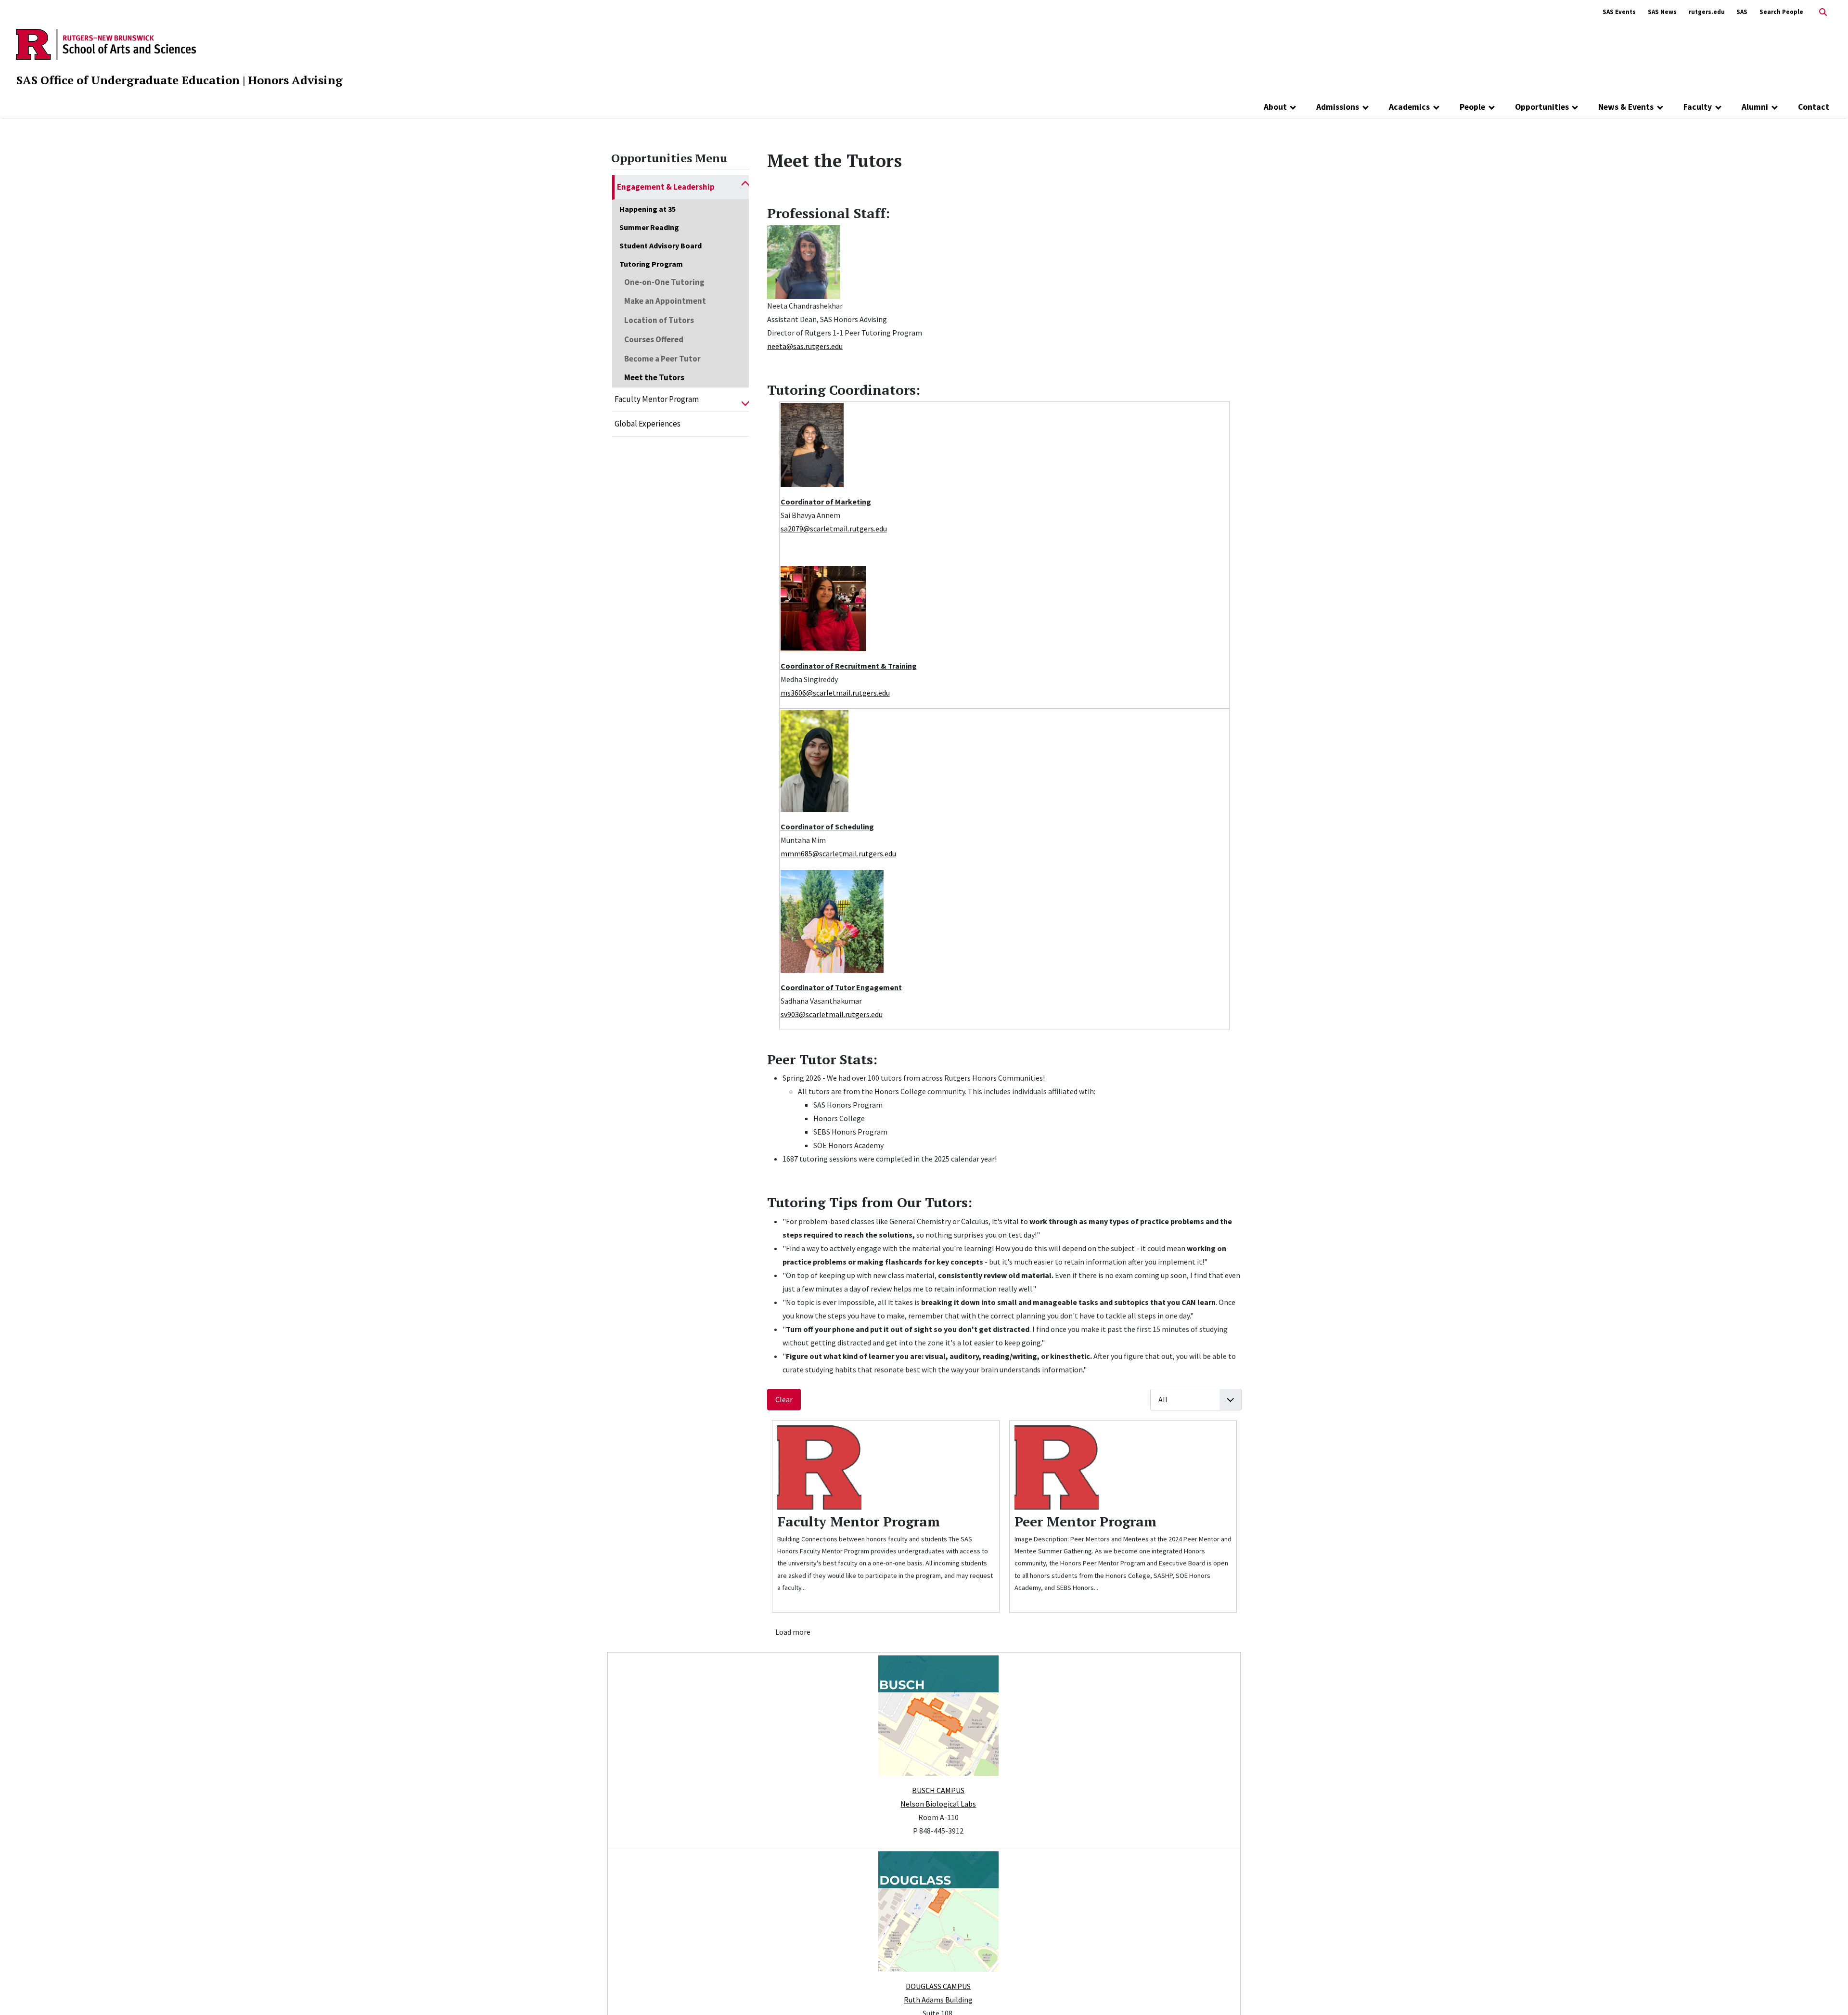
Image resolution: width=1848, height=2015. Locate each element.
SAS (1742, 12)
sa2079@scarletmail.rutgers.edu (834, 529)
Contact (1814, 107)
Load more (793, 1632)
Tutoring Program (651, 264)
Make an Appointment (665, 301)
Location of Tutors (659, 320)
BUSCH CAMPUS (938, 1790)
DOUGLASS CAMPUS (938, 1986)
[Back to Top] (1827, 1992)
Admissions (1338, 107)
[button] (745, 187)
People (1472, 107)
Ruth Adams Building (938, 2000)
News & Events (1626, 107)
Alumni (1755, 107)
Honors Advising (295, 80)
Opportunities (1542, 107)
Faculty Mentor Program (657, 399)
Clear (784, 1399)
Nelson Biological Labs (938, 1804)
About (1275, 107)
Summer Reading (649, 227)
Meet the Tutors (654, 377)
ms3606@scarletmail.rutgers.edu (835, 693)
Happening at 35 (648, 209)
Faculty (1698, 107)
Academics (1409, 107)
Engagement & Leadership (666, 187)
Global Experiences (648, 424)
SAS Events (1619, 12)
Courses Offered (654, 339)
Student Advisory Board (661, 245)
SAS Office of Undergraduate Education (128, 80)
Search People (1781, 12)
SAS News (1662, 12)
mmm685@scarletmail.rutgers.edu (838, 853)
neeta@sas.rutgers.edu (805, 346)
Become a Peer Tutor (662, 359)
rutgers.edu (1707, 12)
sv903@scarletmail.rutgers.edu (832, 1014)
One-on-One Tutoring (664, 282)
